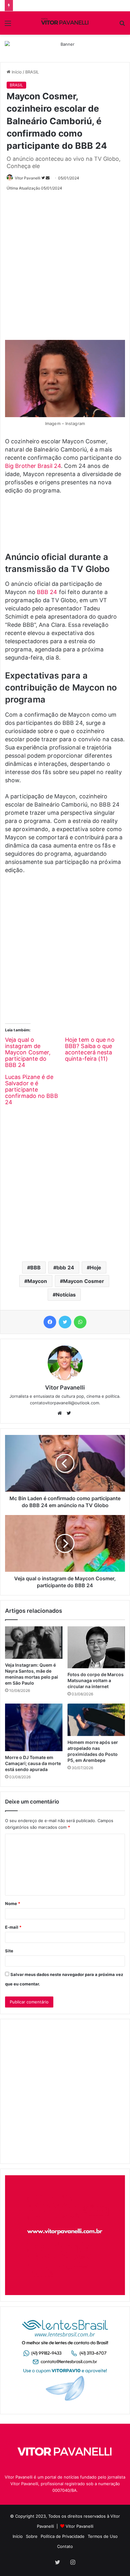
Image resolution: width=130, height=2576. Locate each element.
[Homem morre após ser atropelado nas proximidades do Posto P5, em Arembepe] (96, 1720)
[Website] (61, 1413)
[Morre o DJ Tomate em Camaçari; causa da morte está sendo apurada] (34, 1727)
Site (9, 1951)
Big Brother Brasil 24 (33, 466)
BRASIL (32, 72)
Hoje (96, 1268)
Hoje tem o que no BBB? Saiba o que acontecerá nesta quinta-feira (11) (90, 1049)
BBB (35, 1268)
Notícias (66, 1295)
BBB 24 (47, 592)
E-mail (13, 1927)
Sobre (32, 2536)
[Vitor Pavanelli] (65, 23)
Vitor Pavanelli (28, 178)
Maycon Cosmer (84, 1281)
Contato (65, 2546)
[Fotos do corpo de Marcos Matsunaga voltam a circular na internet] (96, 1647)
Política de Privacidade (63, 2536)
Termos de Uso (103, 2536)
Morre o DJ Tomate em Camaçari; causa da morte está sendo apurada (33, 1763)
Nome (13, 1903)
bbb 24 (65, 1268)
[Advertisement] (65, 263)
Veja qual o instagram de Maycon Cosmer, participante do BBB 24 (28, 1052)
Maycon (37, 1281)
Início (16, 72)
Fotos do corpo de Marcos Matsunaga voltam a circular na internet (96, 1680)
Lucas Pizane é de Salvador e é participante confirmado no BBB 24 (32, 1090)
